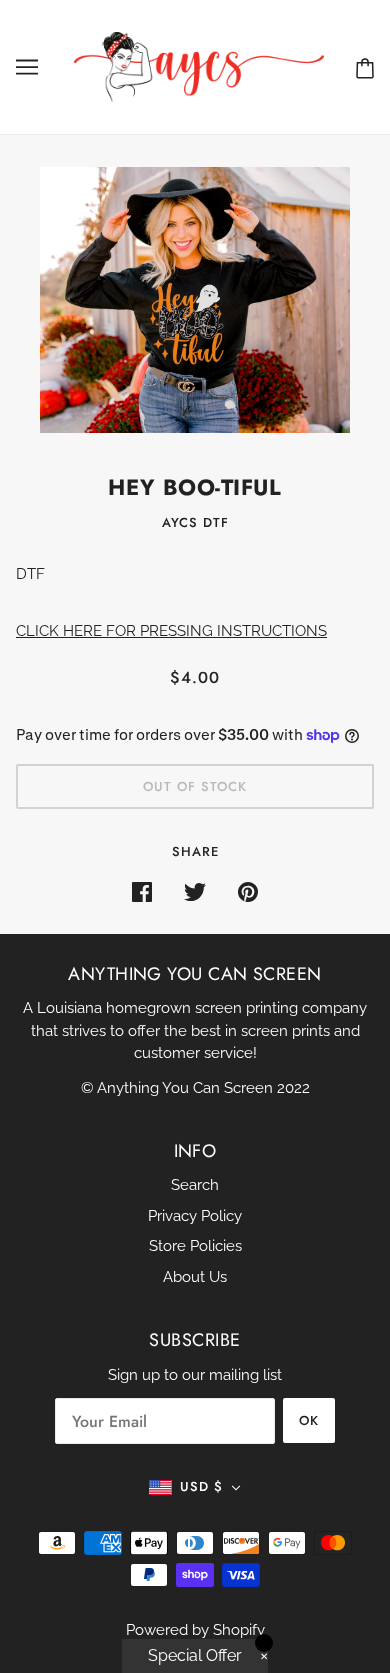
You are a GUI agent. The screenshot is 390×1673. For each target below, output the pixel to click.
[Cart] (365, 67)
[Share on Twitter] (195, 891)
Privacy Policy (195, 1216)
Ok (309, 1420)
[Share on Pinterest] (248, 891)
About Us (195, 1277)
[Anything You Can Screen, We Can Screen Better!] (199, 66)
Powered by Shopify (195, 1630)
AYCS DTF (195, 522)
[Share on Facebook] (142, 891)
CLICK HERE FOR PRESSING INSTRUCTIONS (171, 631)
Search (195, 1185)
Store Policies (195, 1246)
